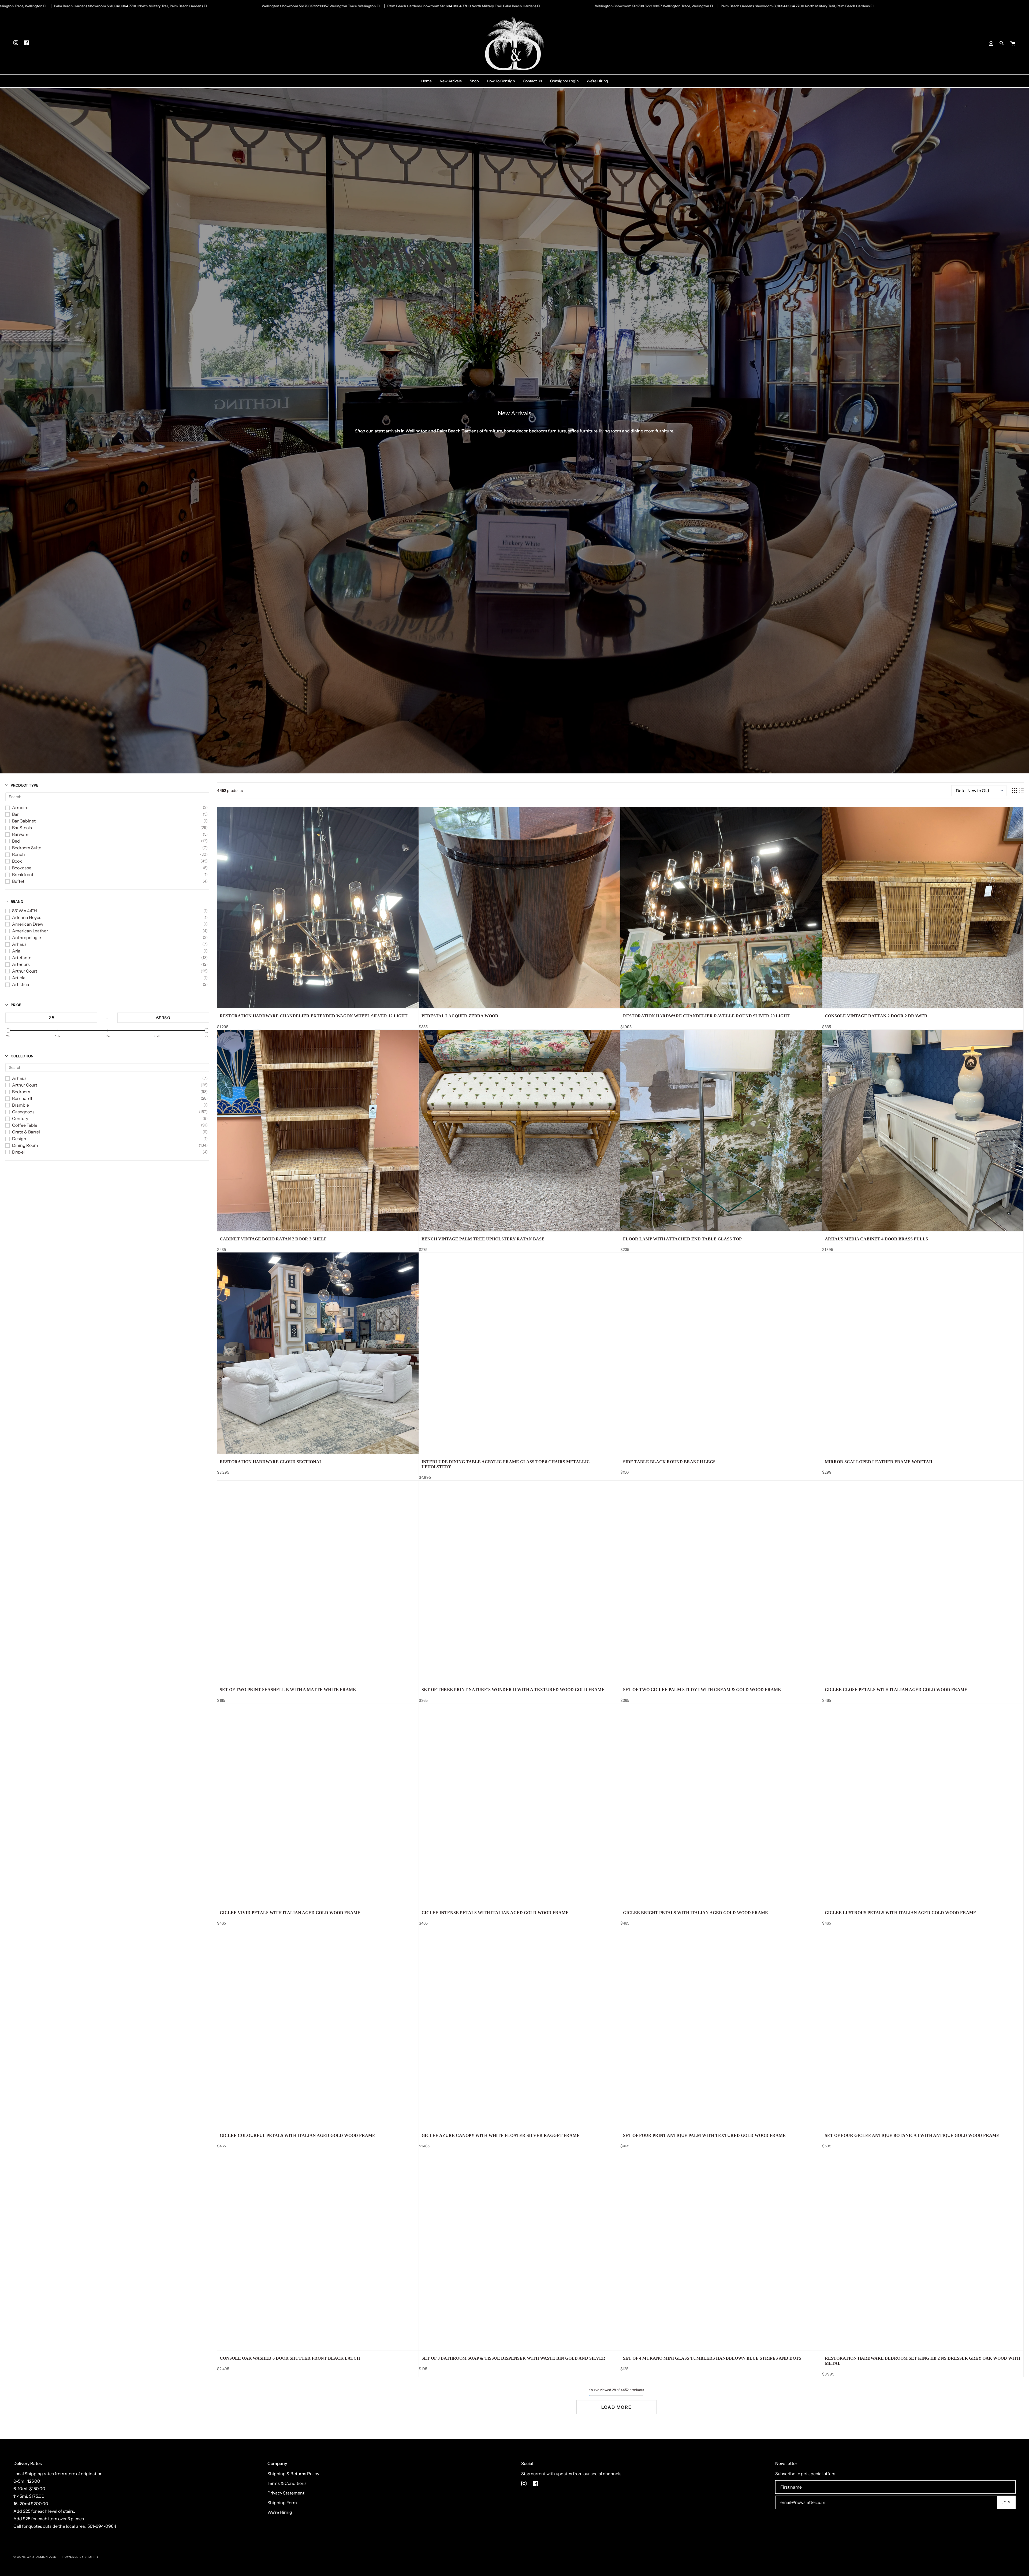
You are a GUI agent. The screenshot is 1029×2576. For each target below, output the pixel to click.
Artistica (21, 984)
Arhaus (19, 944)
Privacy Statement (286, 2493)
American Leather (30, 931)
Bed (16, 841)
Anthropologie (27, 937)
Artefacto (22, 958)
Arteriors (21, 964)
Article (19, 978)
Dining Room (25, 1145)
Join (1006, 2502)
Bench (18, 854)
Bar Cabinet (24, 821)
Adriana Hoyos (27, 917)
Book (17, 861)
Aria (16, 951)
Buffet (18, 881)
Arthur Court (25, 971)
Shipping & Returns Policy (293, 2474)
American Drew (28, 924)
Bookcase (22, 868)
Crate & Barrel (26, 1132)
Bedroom (21, 1092)
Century (20, 1118)
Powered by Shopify (81, 2557)
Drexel (18, 1152)
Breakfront (23, 874)
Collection (22, 1056)
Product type (25, 785)
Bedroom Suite (27, 848)
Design (19, 1139)
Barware (20, 834)
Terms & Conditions (287, 2483)
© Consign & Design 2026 (35, 2557)
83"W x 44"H (25, 911)
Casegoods (23, 1112)
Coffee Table (25, 1125)
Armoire (20, 807)
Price (16, 1005)
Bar (15, 814)
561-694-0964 (102, 2526)
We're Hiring (280, 2512)
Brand (17, 902)
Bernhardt (22, 1098)
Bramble (20, 1105)
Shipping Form (282, 2503)
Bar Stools (22, 828)
